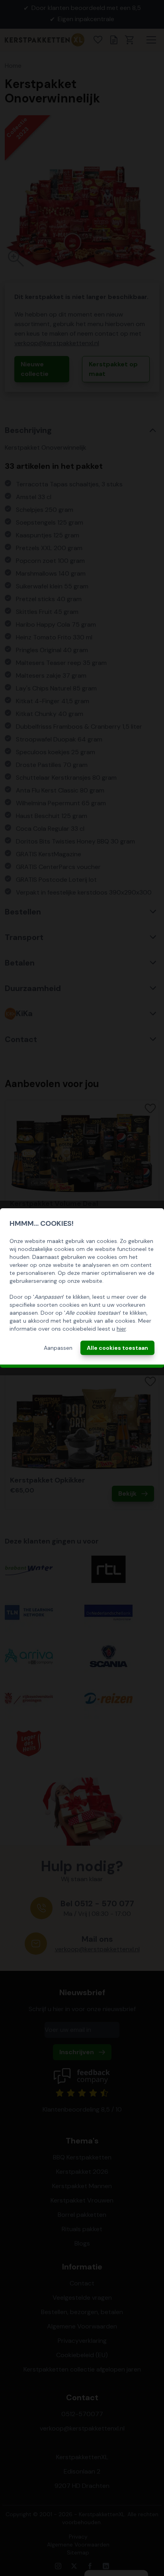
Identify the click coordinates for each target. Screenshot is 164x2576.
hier (121, 1329)
